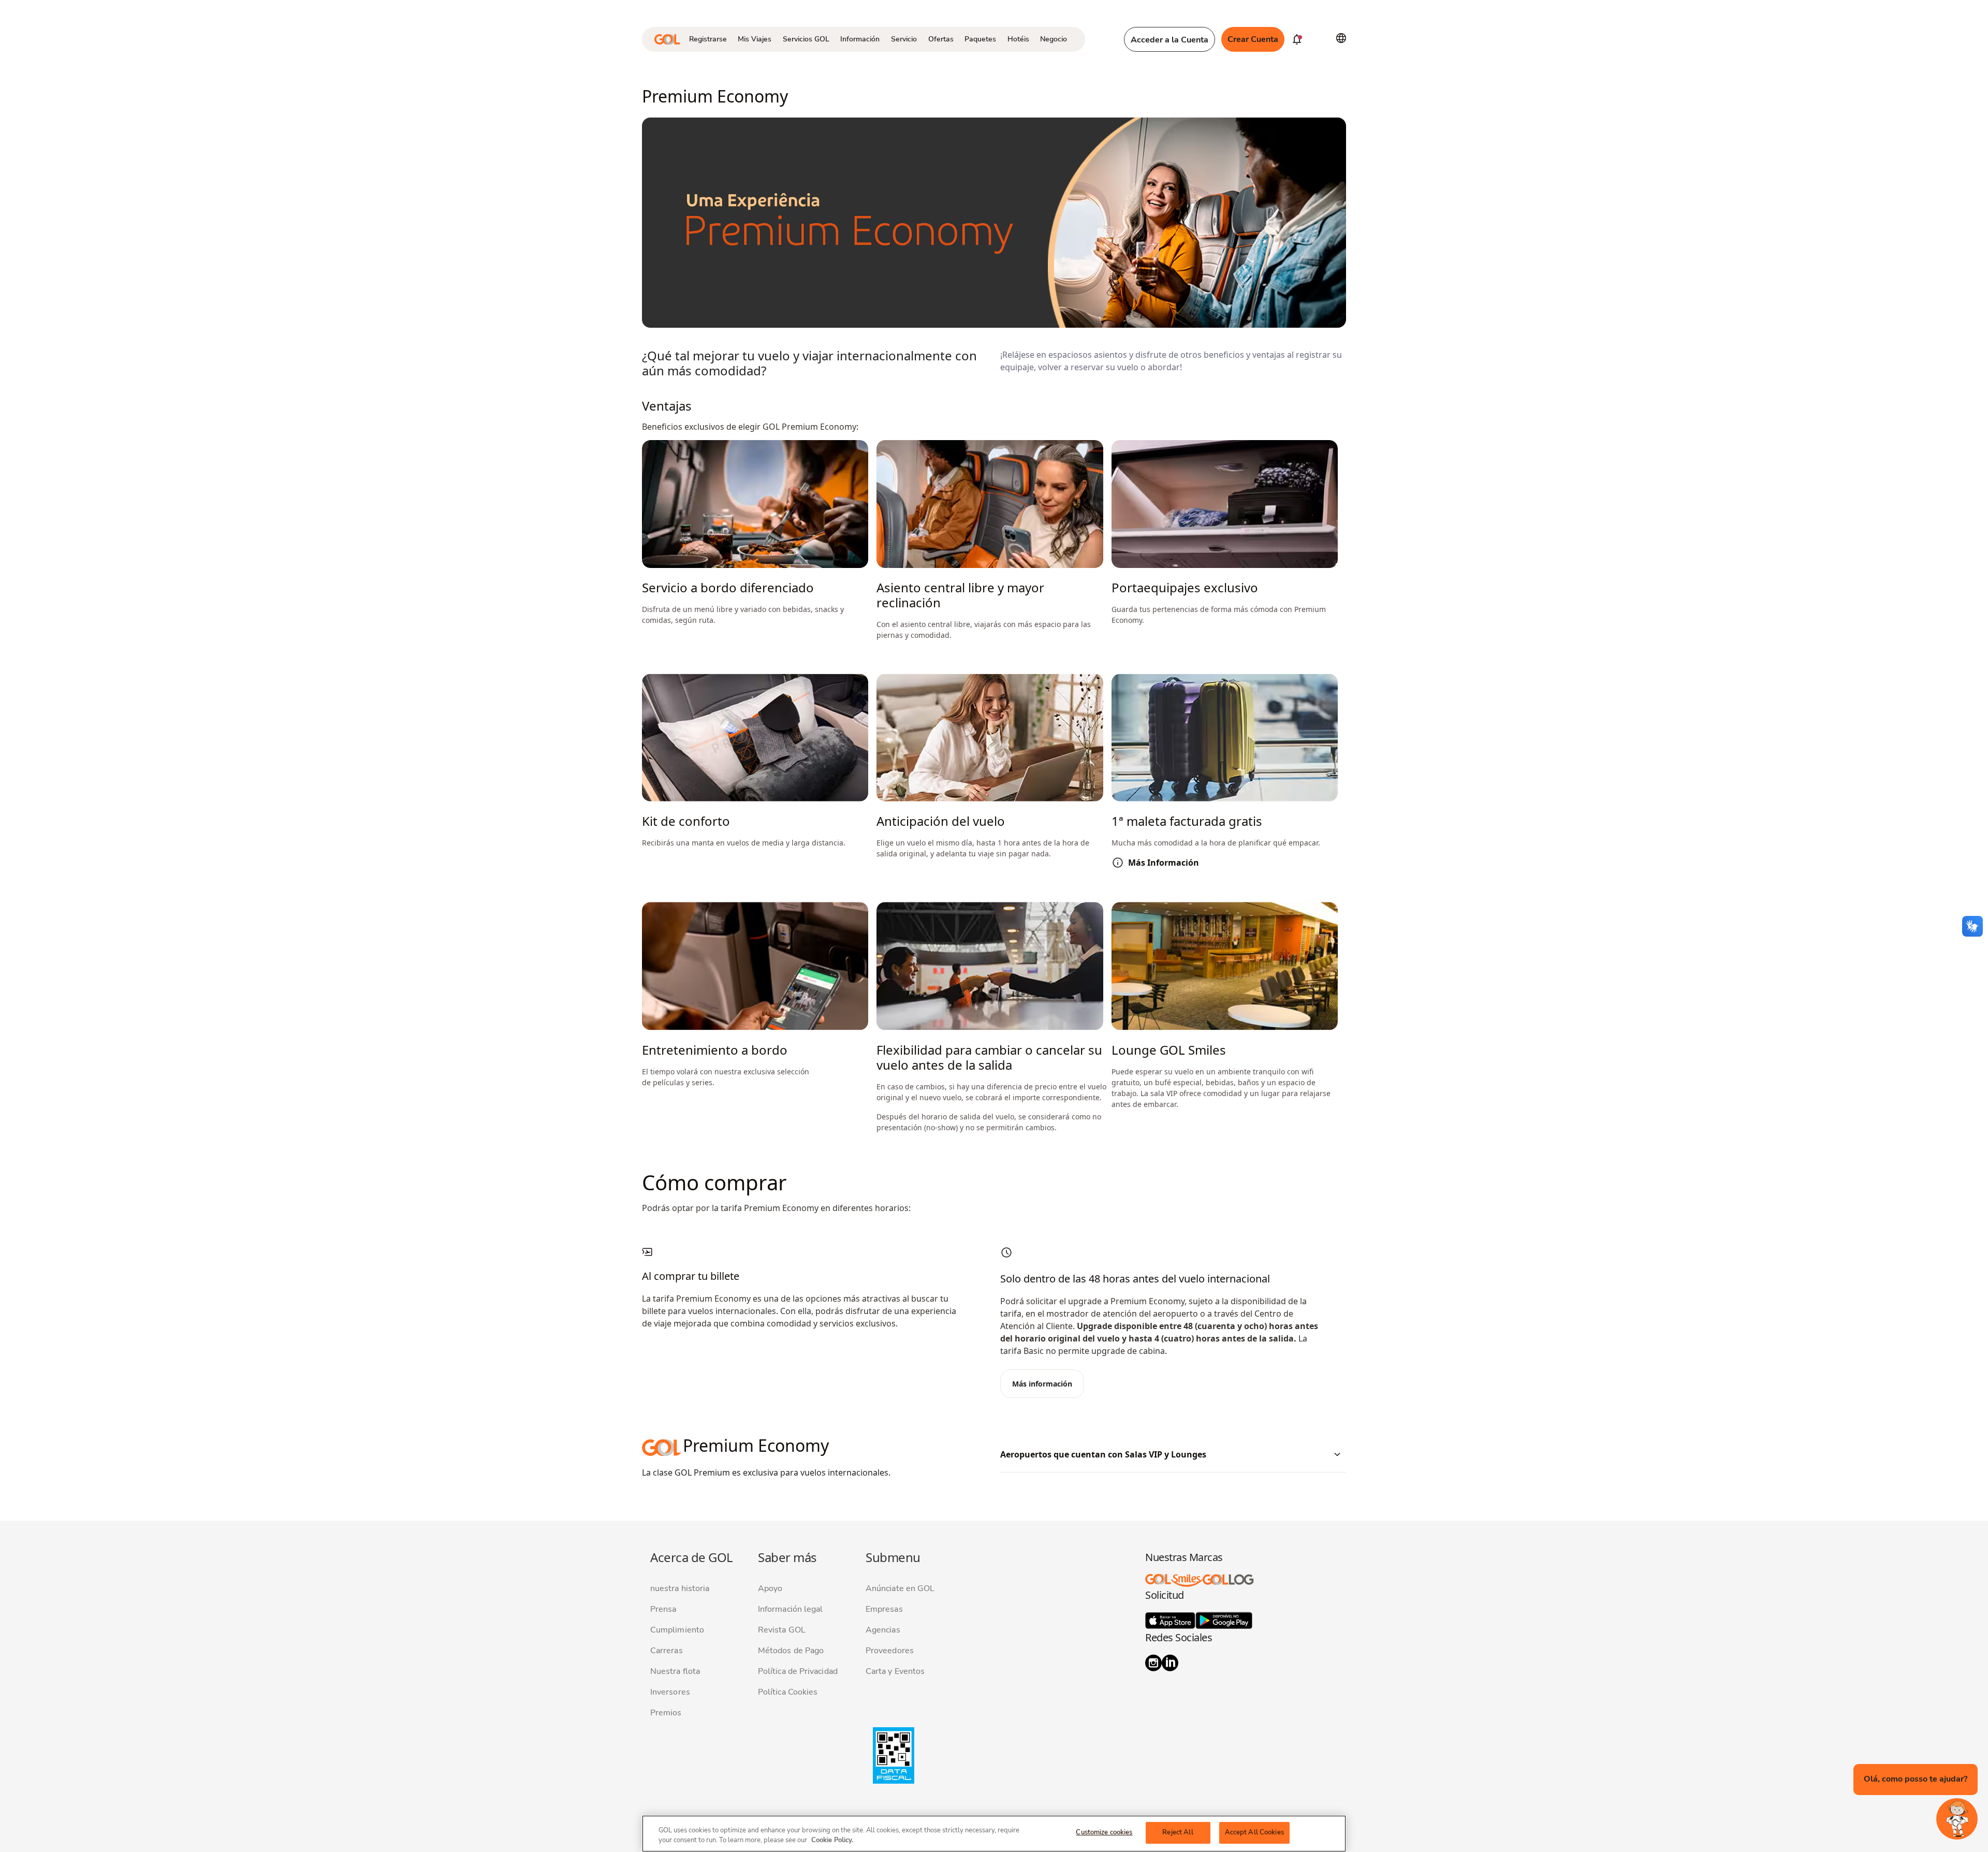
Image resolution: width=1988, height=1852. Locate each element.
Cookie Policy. (832, 1841)
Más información (1042, 1384)
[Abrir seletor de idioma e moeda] (1341, 38)
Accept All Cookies (1254, 1832)
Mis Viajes (755, 39)
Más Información (1164, 863)
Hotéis (1018, 39)
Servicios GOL (806, 39)
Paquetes (980, 39)
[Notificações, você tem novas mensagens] (1297, 39)
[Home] (667, 39)
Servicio (904, 39)
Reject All (1178, 1832)
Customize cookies (1104, 1832)
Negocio (1054, 39)
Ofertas (941, 39)
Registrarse (708, 39)
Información (860, 39)
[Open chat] (1957, 1819)
